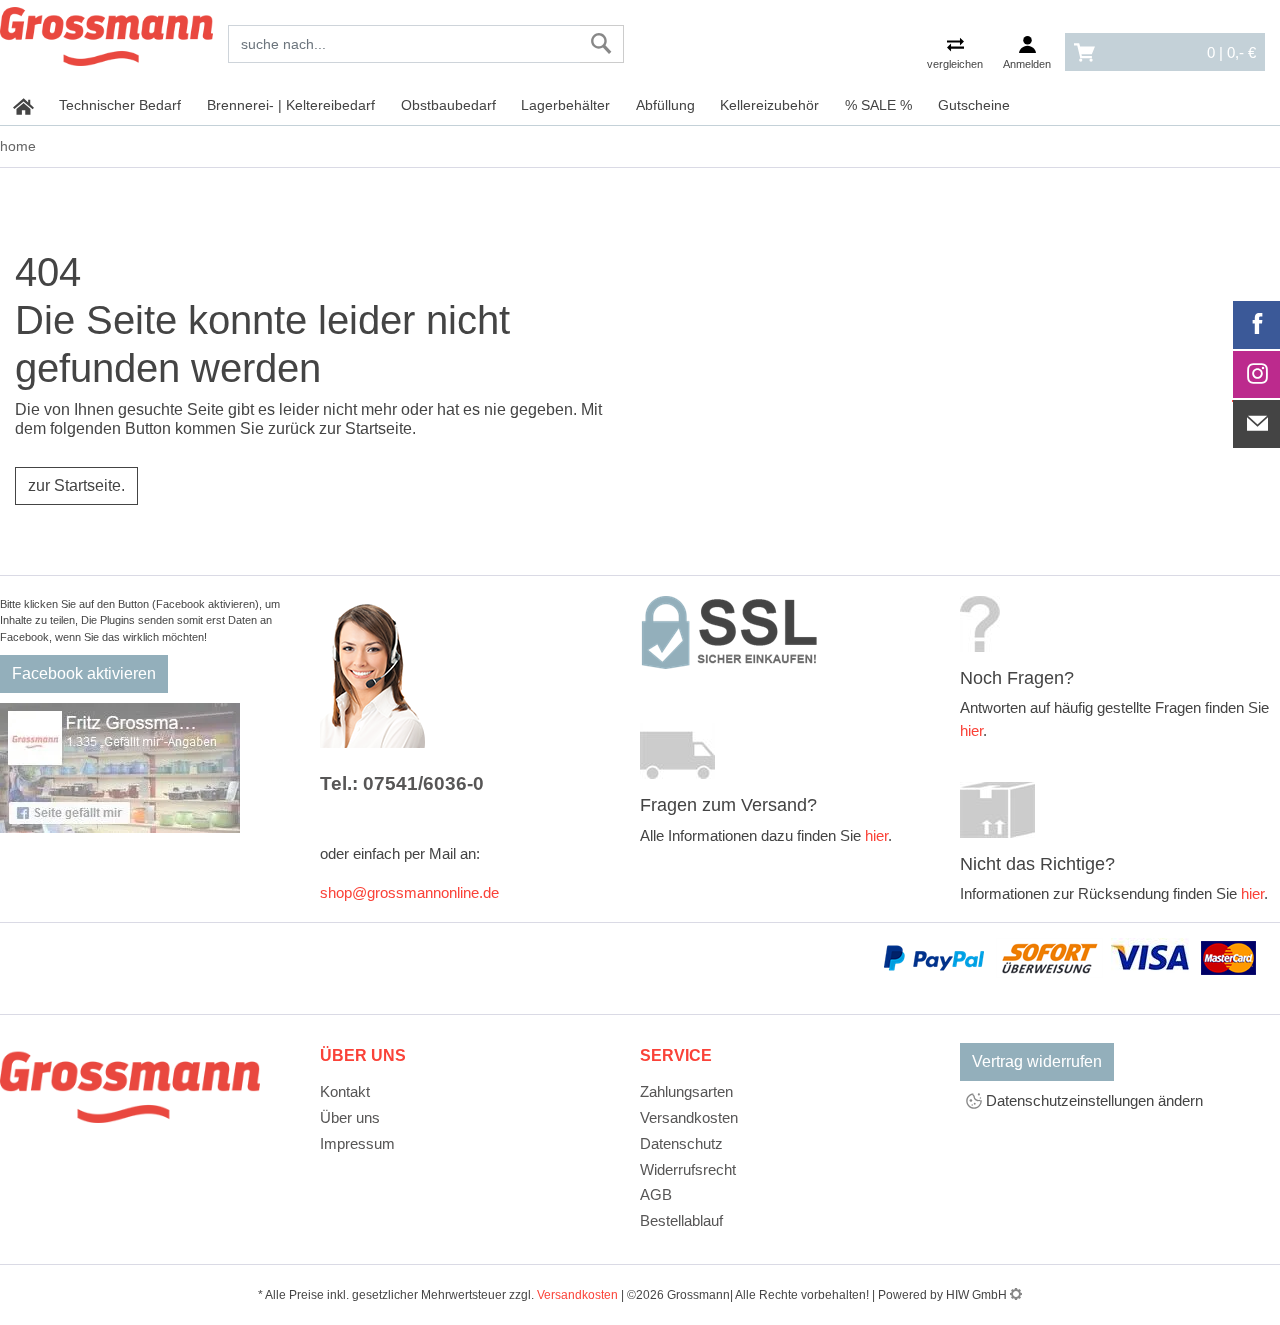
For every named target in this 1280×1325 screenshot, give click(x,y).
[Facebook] (1257, 325)
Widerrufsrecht (688, 1169)
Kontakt (345, 1091)
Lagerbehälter (565, 105)
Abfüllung (665, 105)
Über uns (350, 1117)
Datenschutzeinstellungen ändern (1092, 1100)
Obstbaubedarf (448, 105)
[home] (23, 106)
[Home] (106, 33)
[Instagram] (1257, 375)
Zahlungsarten (686, 1091)
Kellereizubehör (769, 105)
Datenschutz (681, 1143)
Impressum (357, 1143)
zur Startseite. (76, 485)
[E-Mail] (1257, 424)
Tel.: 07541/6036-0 (402, 783)
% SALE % (878, 105)
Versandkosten (689, 1117)
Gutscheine (974, 105)
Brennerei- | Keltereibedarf (291, 105)
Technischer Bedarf (120, 105)
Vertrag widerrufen (1037, 1061)
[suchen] (601, 44)
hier (876, 835)
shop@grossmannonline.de (409, 892)
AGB (656, 1194)
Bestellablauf (681, 1220)
